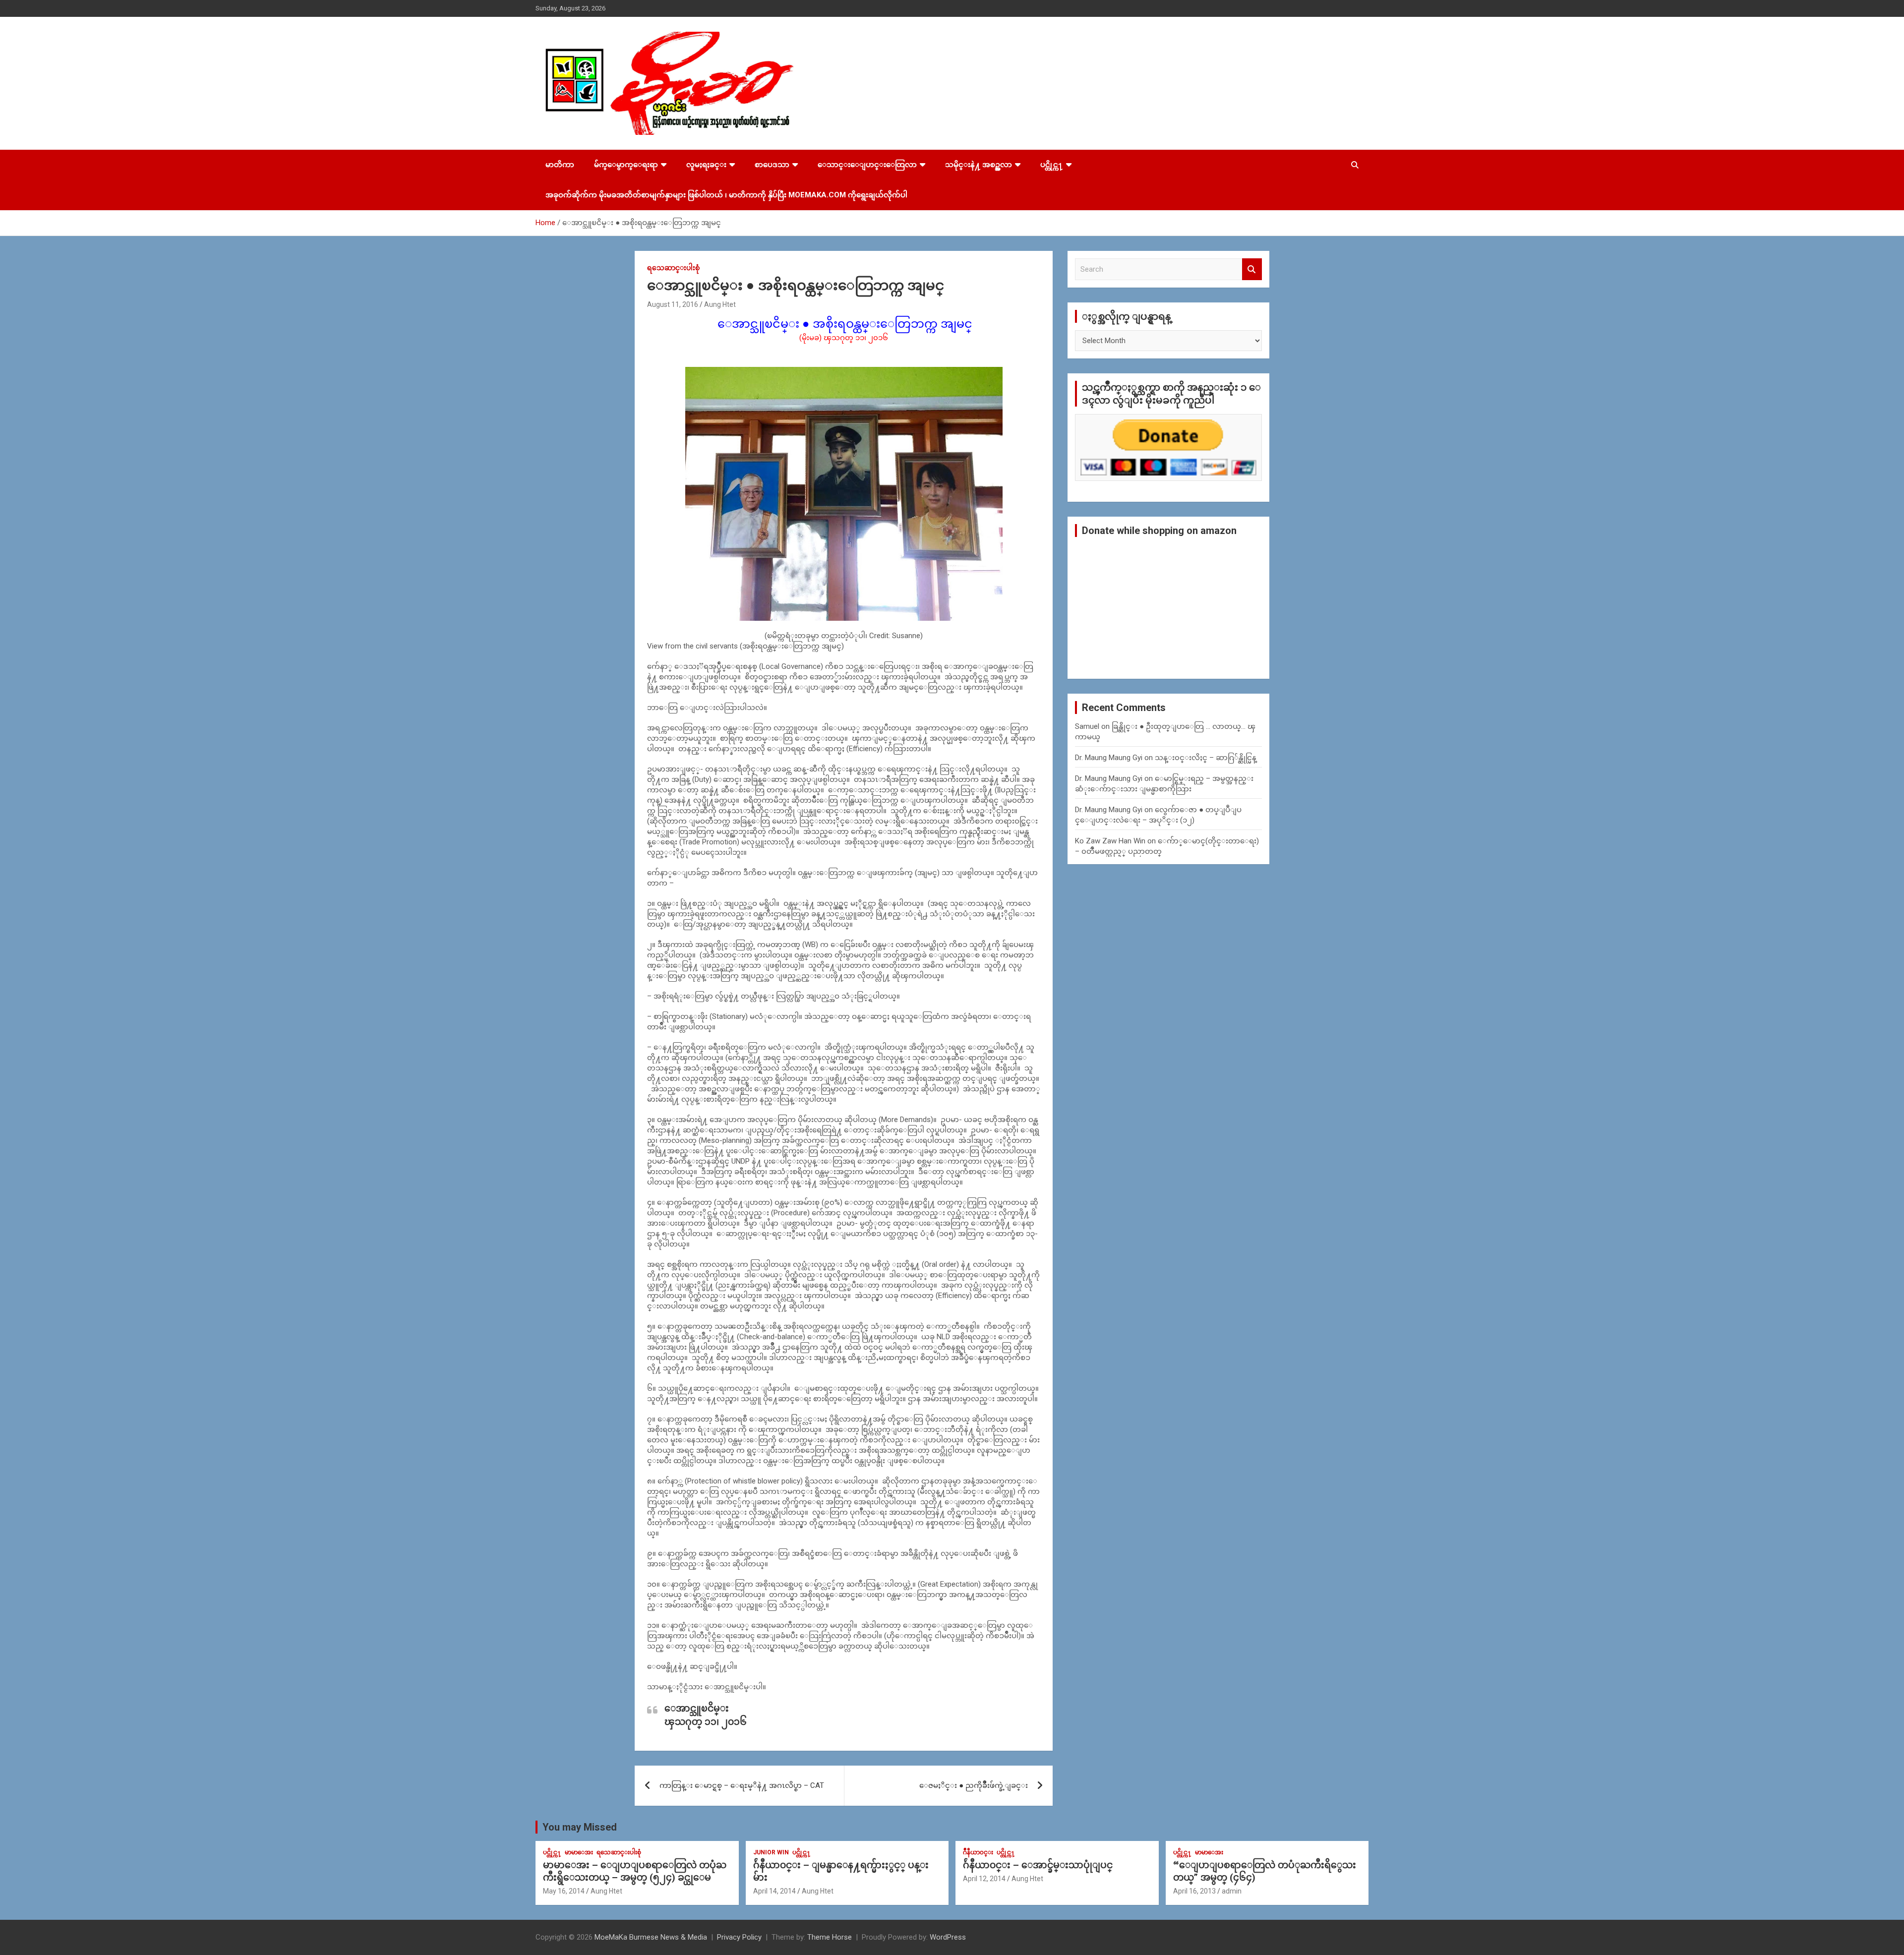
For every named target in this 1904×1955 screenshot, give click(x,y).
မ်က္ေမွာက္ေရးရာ (626, 165)
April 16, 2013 (1194, 1891)
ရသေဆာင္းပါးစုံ (673, 268)
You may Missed (580, 1827)
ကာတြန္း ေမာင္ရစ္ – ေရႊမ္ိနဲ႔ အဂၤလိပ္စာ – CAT (742, 1785)
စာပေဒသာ (772, 165)
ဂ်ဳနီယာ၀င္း (978, 1852)
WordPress (948, 1937)
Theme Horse (830, 1937)
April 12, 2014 (984, 1879)
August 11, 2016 (673, 304)
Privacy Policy (739, 1937)
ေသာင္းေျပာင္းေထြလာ (867, 165)
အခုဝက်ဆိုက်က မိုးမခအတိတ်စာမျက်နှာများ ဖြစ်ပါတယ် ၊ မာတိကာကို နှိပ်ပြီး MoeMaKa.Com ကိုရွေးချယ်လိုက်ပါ (726, 195)
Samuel (1087, 726)
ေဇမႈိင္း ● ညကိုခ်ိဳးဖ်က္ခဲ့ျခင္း (974, 1785)
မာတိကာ (560, 165)
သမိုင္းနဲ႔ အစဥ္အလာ (979, 165)
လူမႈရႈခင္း (706, 165)
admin (1232, 1891)
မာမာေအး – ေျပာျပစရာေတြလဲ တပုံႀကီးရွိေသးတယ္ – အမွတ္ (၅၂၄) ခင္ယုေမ (635, 1871)
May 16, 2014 (564, 1891)
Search (1252, 269)
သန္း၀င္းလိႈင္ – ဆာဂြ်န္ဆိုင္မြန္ (1206, 758)
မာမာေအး (579, 1852)
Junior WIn (771, 1852)
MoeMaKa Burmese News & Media (651, 1937)
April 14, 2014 (774, 1891)
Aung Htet (720, 304)
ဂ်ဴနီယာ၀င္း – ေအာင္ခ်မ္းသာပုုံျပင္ (1038, 1865)
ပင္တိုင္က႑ (1052, 165)
